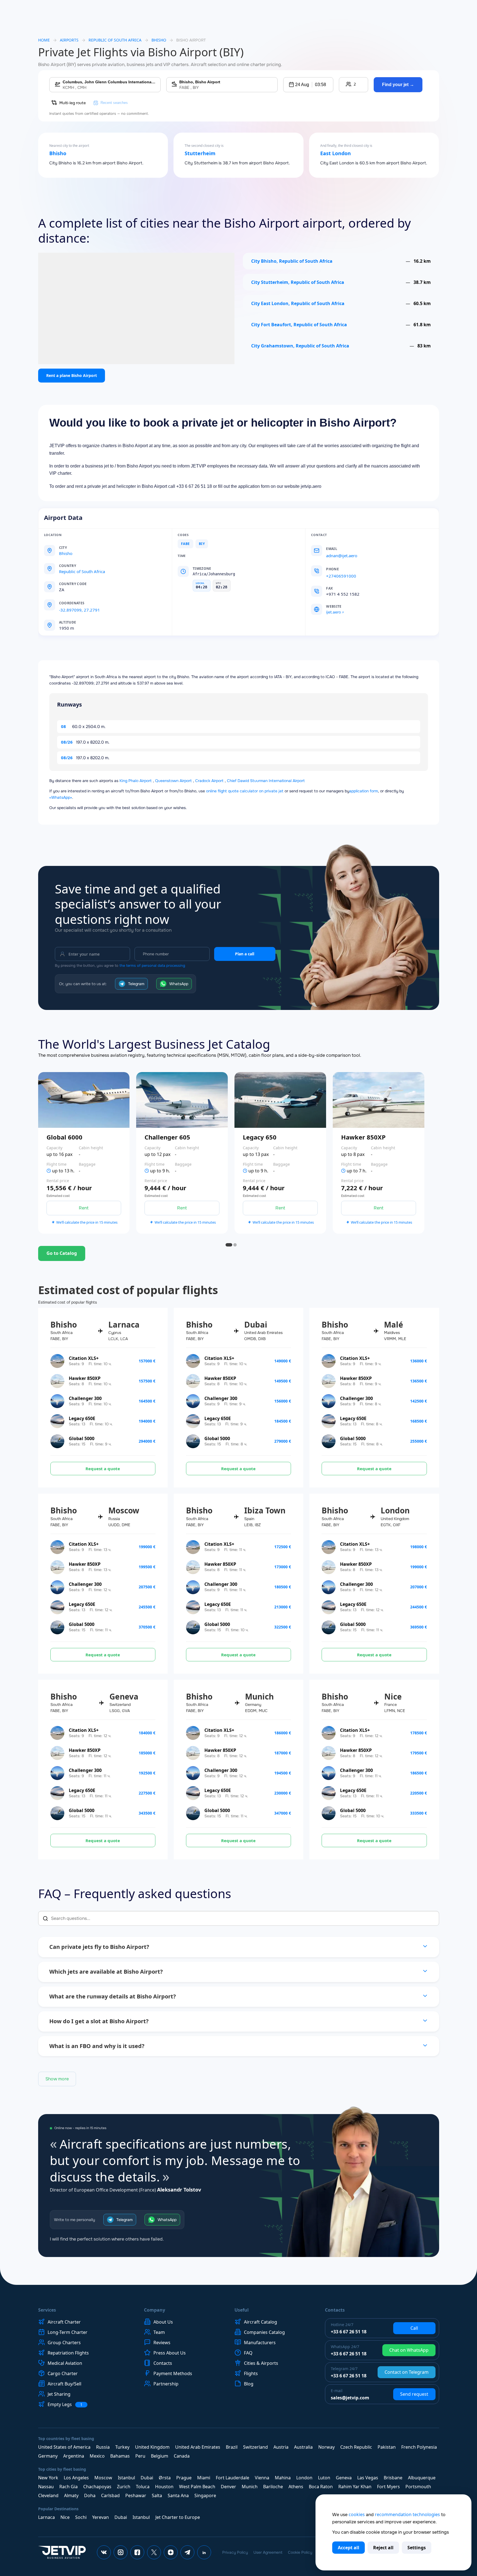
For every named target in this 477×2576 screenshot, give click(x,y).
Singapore (205, 2495)
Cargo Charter (63, 2373)
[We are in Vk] (104, 2552)
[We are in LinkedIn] (204, 2552)
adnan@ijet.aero (342, 556)
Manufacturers (260, 2343)
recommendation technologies (407, 2514)
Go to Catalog (62, 1253)
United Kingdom (152, 2447)
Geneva (344, 2478)
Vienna (262, 2478)
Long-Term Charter (68, 2332)
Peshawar (136, 2495)
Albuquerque (422, 2478)
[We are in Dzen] (171, 2552)
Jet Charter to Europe (178, 2517)
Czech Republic (356, 2447)
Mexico (97, 2456)
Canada (182, 2456)
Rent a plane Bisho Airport (72, 375)
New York (48, 2478)
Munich (250, 2487)
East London (336, 154)
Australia (303, 2447)
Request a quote (103, 1469)
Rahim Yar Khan (355, 2487)
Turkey (122, 2447)
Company (155, 2310)
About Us (163, 2322)
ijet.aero (333, 612)
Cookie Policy (300, 2552)
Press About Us (170, 2353)
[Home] (62, 2552)
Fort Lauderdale (233, 2478)
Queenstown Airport (173, 781)
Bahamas (120, 2456)
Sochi (81, 2517)
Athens (296, 2487)
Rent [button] (84, 1208)
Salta (157, 2495)
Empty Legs (65, 2405)
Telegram (136, 984)
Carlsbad (110, 2495)
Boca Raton (321, 2487)
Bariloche (273, 2487)
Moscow (103, 2478)
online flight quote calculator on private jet (245, 791)
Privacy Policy (235, 2552)
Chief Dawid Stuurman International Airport (266, 781)
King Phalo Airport (136, 781)
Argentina (74, 2456)
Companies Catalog (264, 2332)
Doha (90, 2495)
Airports (69, 40)
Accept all (348, 2548)
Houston (164, 2487)
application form (364, 791)
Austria (281, 2447)
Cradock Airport (209, 781)
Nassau (46, 2487)
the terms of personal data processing (152, 966)
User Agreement (268, 2552)
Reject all (383, 2548)
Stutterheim (200, 154)
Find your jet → (398, 85)
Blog (249, 2384)
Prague (184, 2478)
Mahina (283, 2478)
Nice (65, 2517)
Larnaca (47, 2517)
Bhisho (58, 154)
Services (47, 2310)
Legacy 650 (260, 1137)
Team (159, 2332)
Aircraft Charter (64, 2322)
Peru (140, 2456)
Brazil (232, 2447)
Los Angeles (76, 2478)
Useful (242, 2310)
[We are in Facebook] (137, 2552)
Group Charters (64, 2343)
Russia (103, 2447)
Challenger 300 (85, 1398)
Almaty (71, 2495)
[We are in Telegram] (187, 2552)
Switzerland (255, 2447)
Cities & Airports (261, 2363)
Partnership (166, 2384)
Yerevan (101, 2517)
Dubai (147, 2478)
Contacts (163, 2363)
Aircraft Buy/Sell (64, 2384)
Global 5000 (82, 1438)
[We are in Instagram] (121, 2552)
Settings (417, 2548)
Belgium (160, 2456)
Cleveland (48, 2495)
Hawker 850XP (363, 1137)
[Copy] (90, 603)
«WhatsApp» (61, 797)
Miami (204, 2478)
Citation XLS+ (84, 1358)
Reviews (162, 2343)
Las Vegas (368, 2478)
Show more (57, 2079)
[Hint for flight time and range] (49, 1171)
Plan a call (245, 954)
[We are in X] (154, 2552)
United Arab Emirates (198, 2447)
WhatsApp (179, 984)
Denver (228, 2487)
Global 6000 (64, 1137)
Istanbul (126, 2478)
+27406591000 (341, 576)
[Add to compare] (129, 1168)
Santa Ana (178, 2495)
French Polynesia (419, 2447)
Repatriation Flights (68, 2353)
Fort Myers (388, 2487)
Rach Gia (69, 2487)
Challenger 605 (167, 1137)
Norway (326, 2447)
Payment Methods (173, 2373)
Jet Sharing (59, 2394)
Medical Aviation (65, 2363)
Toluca (143, 2487)
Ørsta (165, 2478)
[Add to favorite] (129, 1153)
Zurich (124, 2487)
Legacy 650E (82, 1418)
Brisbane (393, 2478)
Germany (48, 2456)
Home (44, 40)
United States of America (64, 2447)
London (304, 2478)
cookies (357, 2514)
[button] (308, 85)
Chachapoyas (97, 2487)
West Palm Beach (197, 2487)
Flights (251, 2373)
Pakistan (387, 2447)
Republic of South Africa (115, 40)
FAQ (248, 2353)
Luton (324, 2478)
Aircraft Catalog (260, 2322)
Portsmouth (418, 2487)
